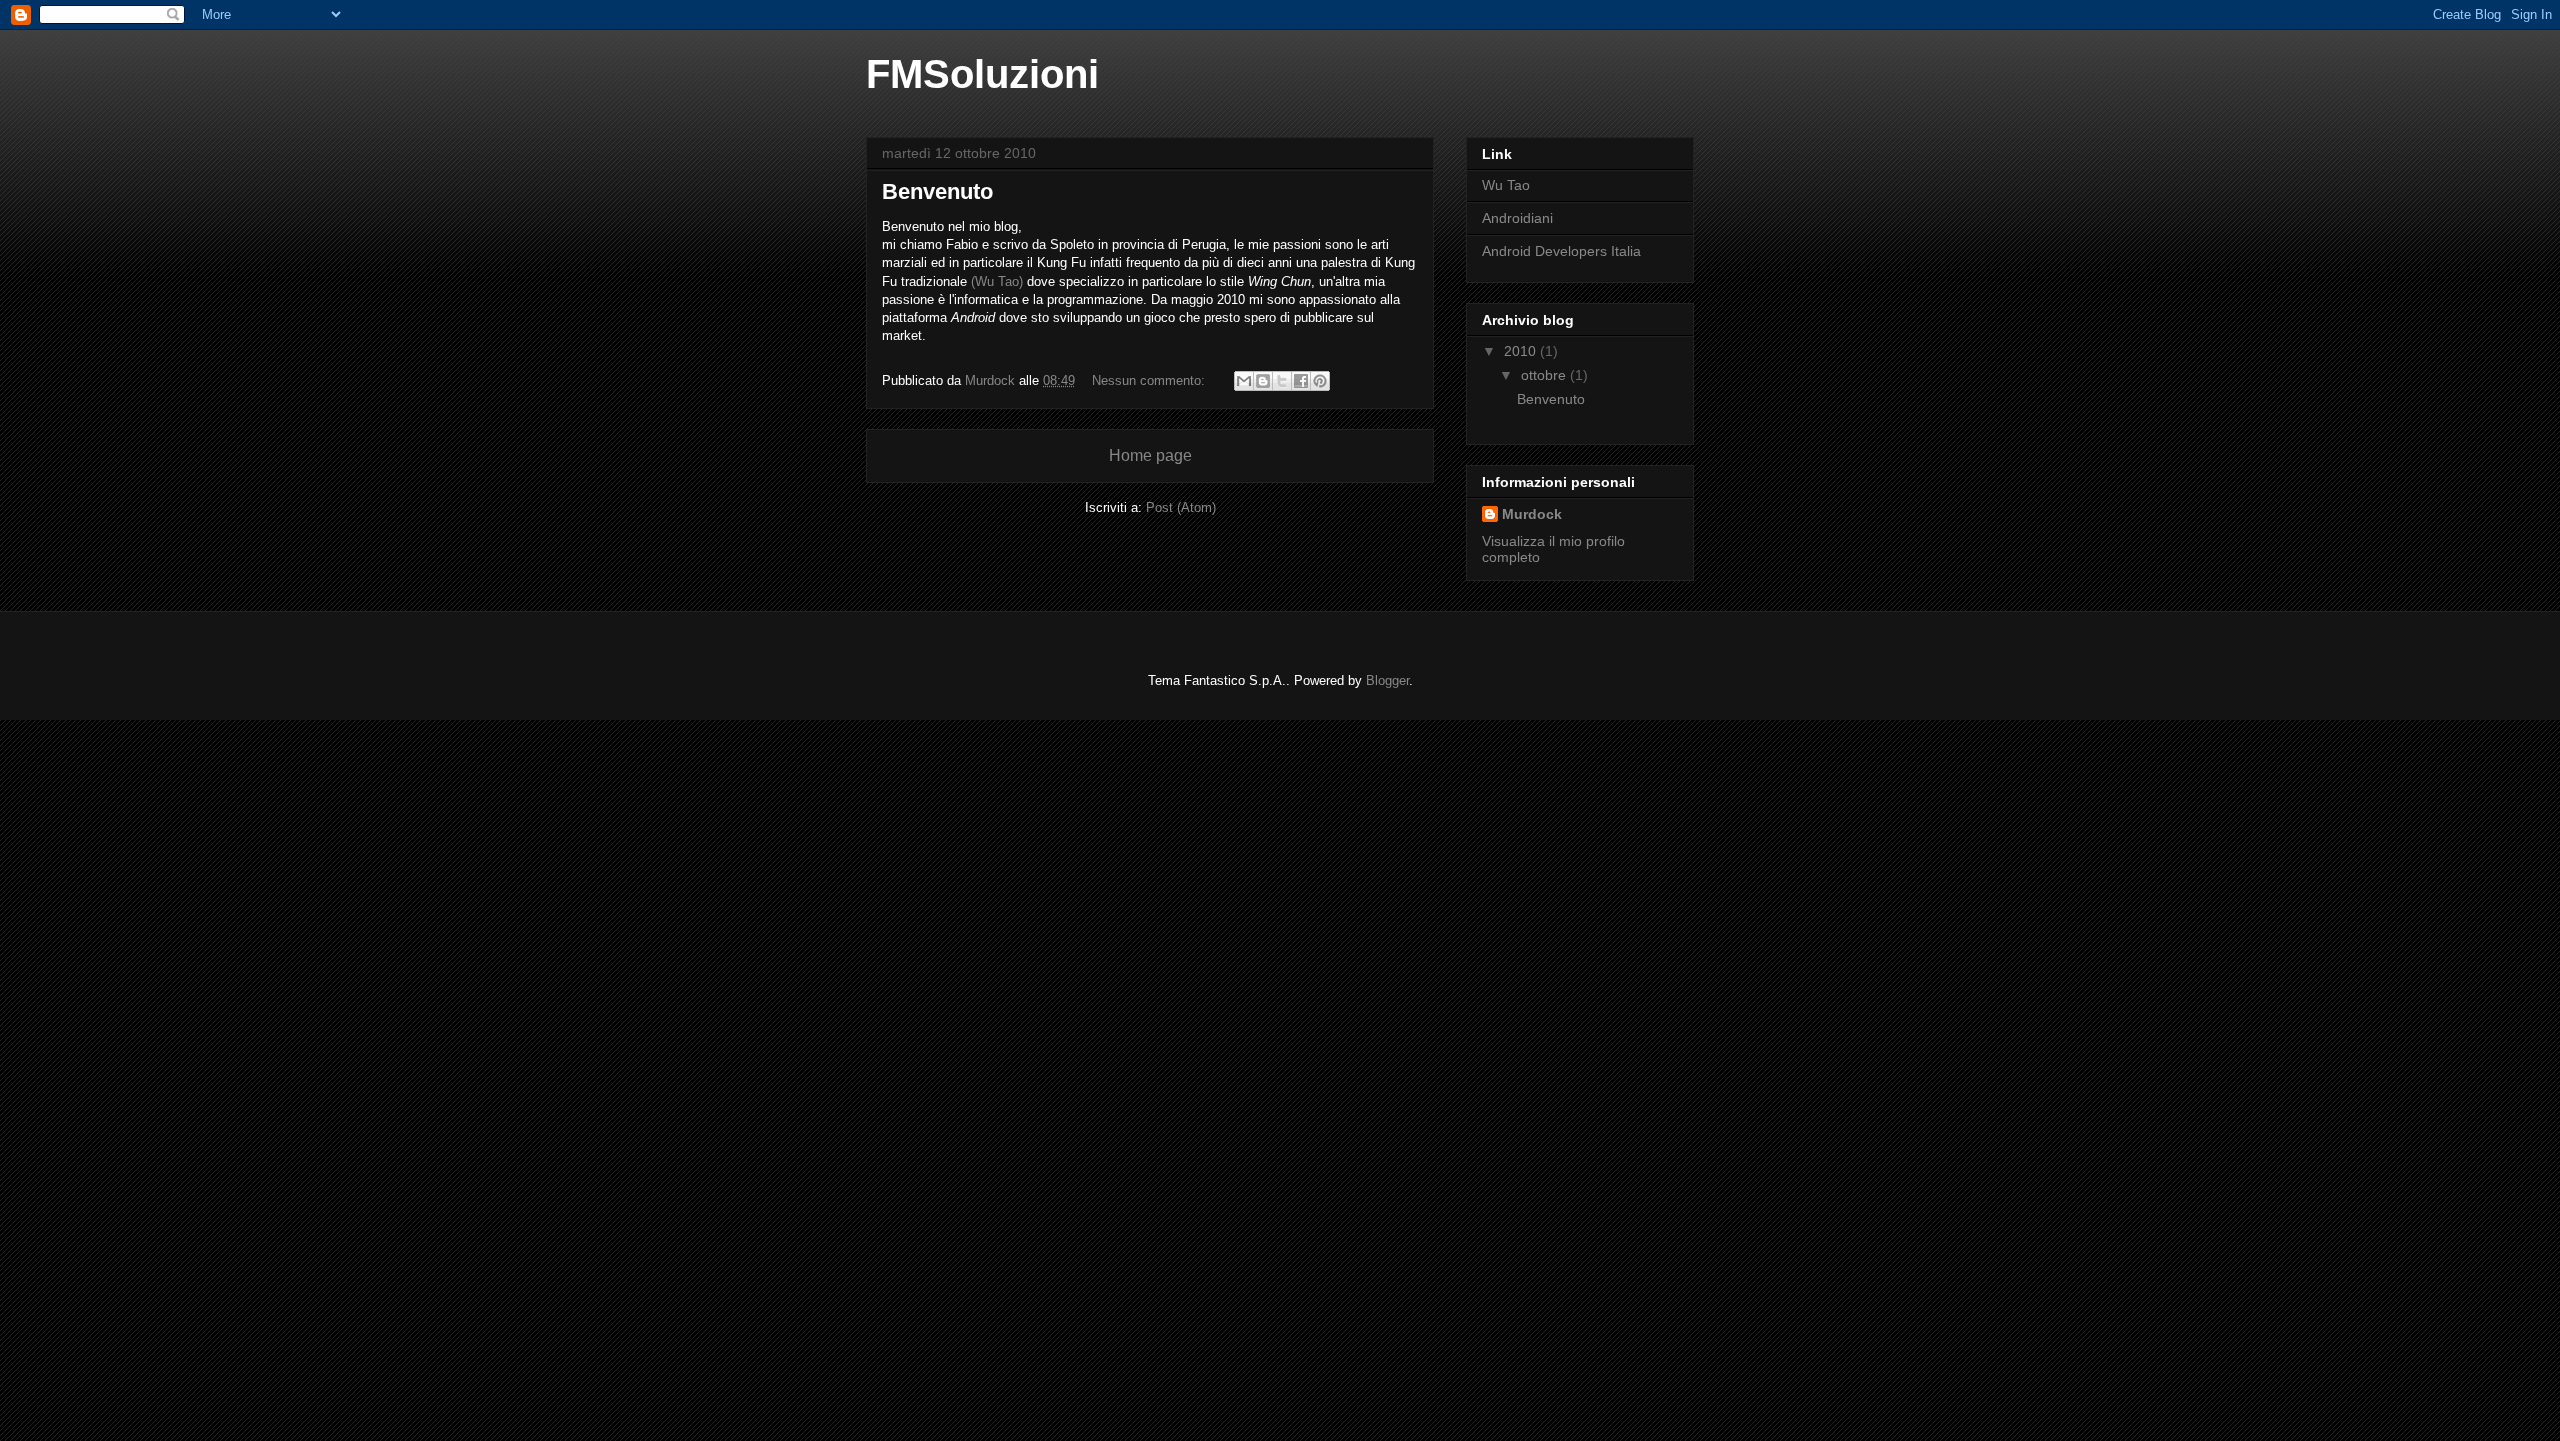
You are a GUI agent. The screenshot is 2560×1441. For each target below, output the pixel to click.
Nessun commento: (1150, 380)
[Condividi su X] (1282, 381)
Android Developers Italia (1561, 251)
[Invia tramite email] (1244, 381)
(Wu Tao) (997, 281)
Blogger (1387, 680)
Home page (1150, 455)
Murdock (1532, 514)
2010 (1522, 351)
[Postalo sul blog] (1263, 381)
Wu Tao (1506, 185)
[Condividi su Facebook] (1301, 381)
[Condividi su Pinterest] (1320, 381)
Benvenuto (937, 191)
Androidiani (1517, 218)
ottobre (1545, 375)
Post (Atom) (1181, 507)
